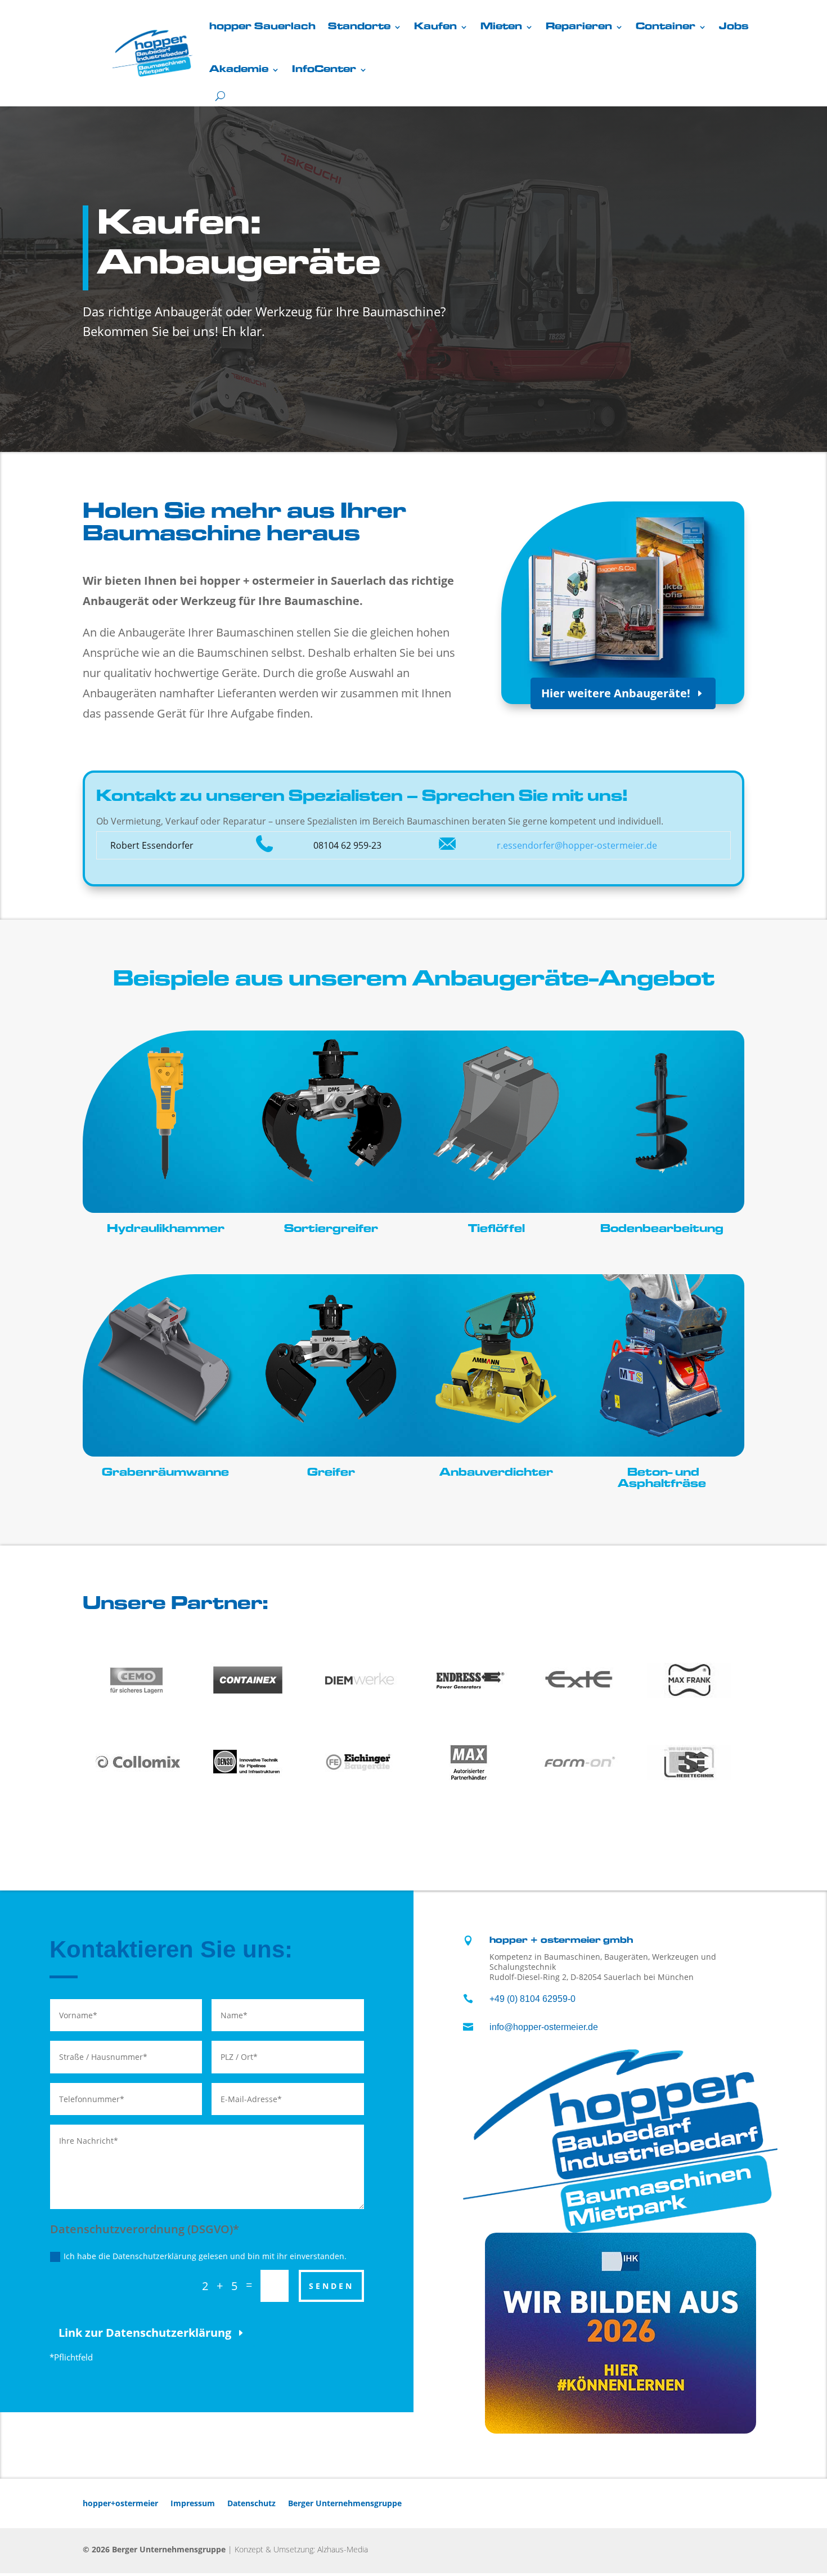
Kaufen (435, 27)
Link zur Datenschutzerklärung (145, 2333)
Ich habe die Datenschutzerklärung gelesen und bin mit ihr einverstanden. (205, 2256)
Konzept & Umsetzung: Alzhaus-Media (301, 2549)
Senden (331, 2286)
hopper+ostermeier (120, 2503)
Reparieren (579, 27)
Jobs (734, 27)
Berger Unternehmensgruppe (345, 2503)
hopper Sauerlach (262, 27)
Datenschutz (251, 2503)
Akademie (239, 70)
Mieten (501, 27)
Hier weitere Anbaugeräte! (616, 693)
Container (666, 27)
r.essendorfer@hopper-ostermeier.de (577, 845)
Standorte (359, 27)
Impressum (193, 2503)
